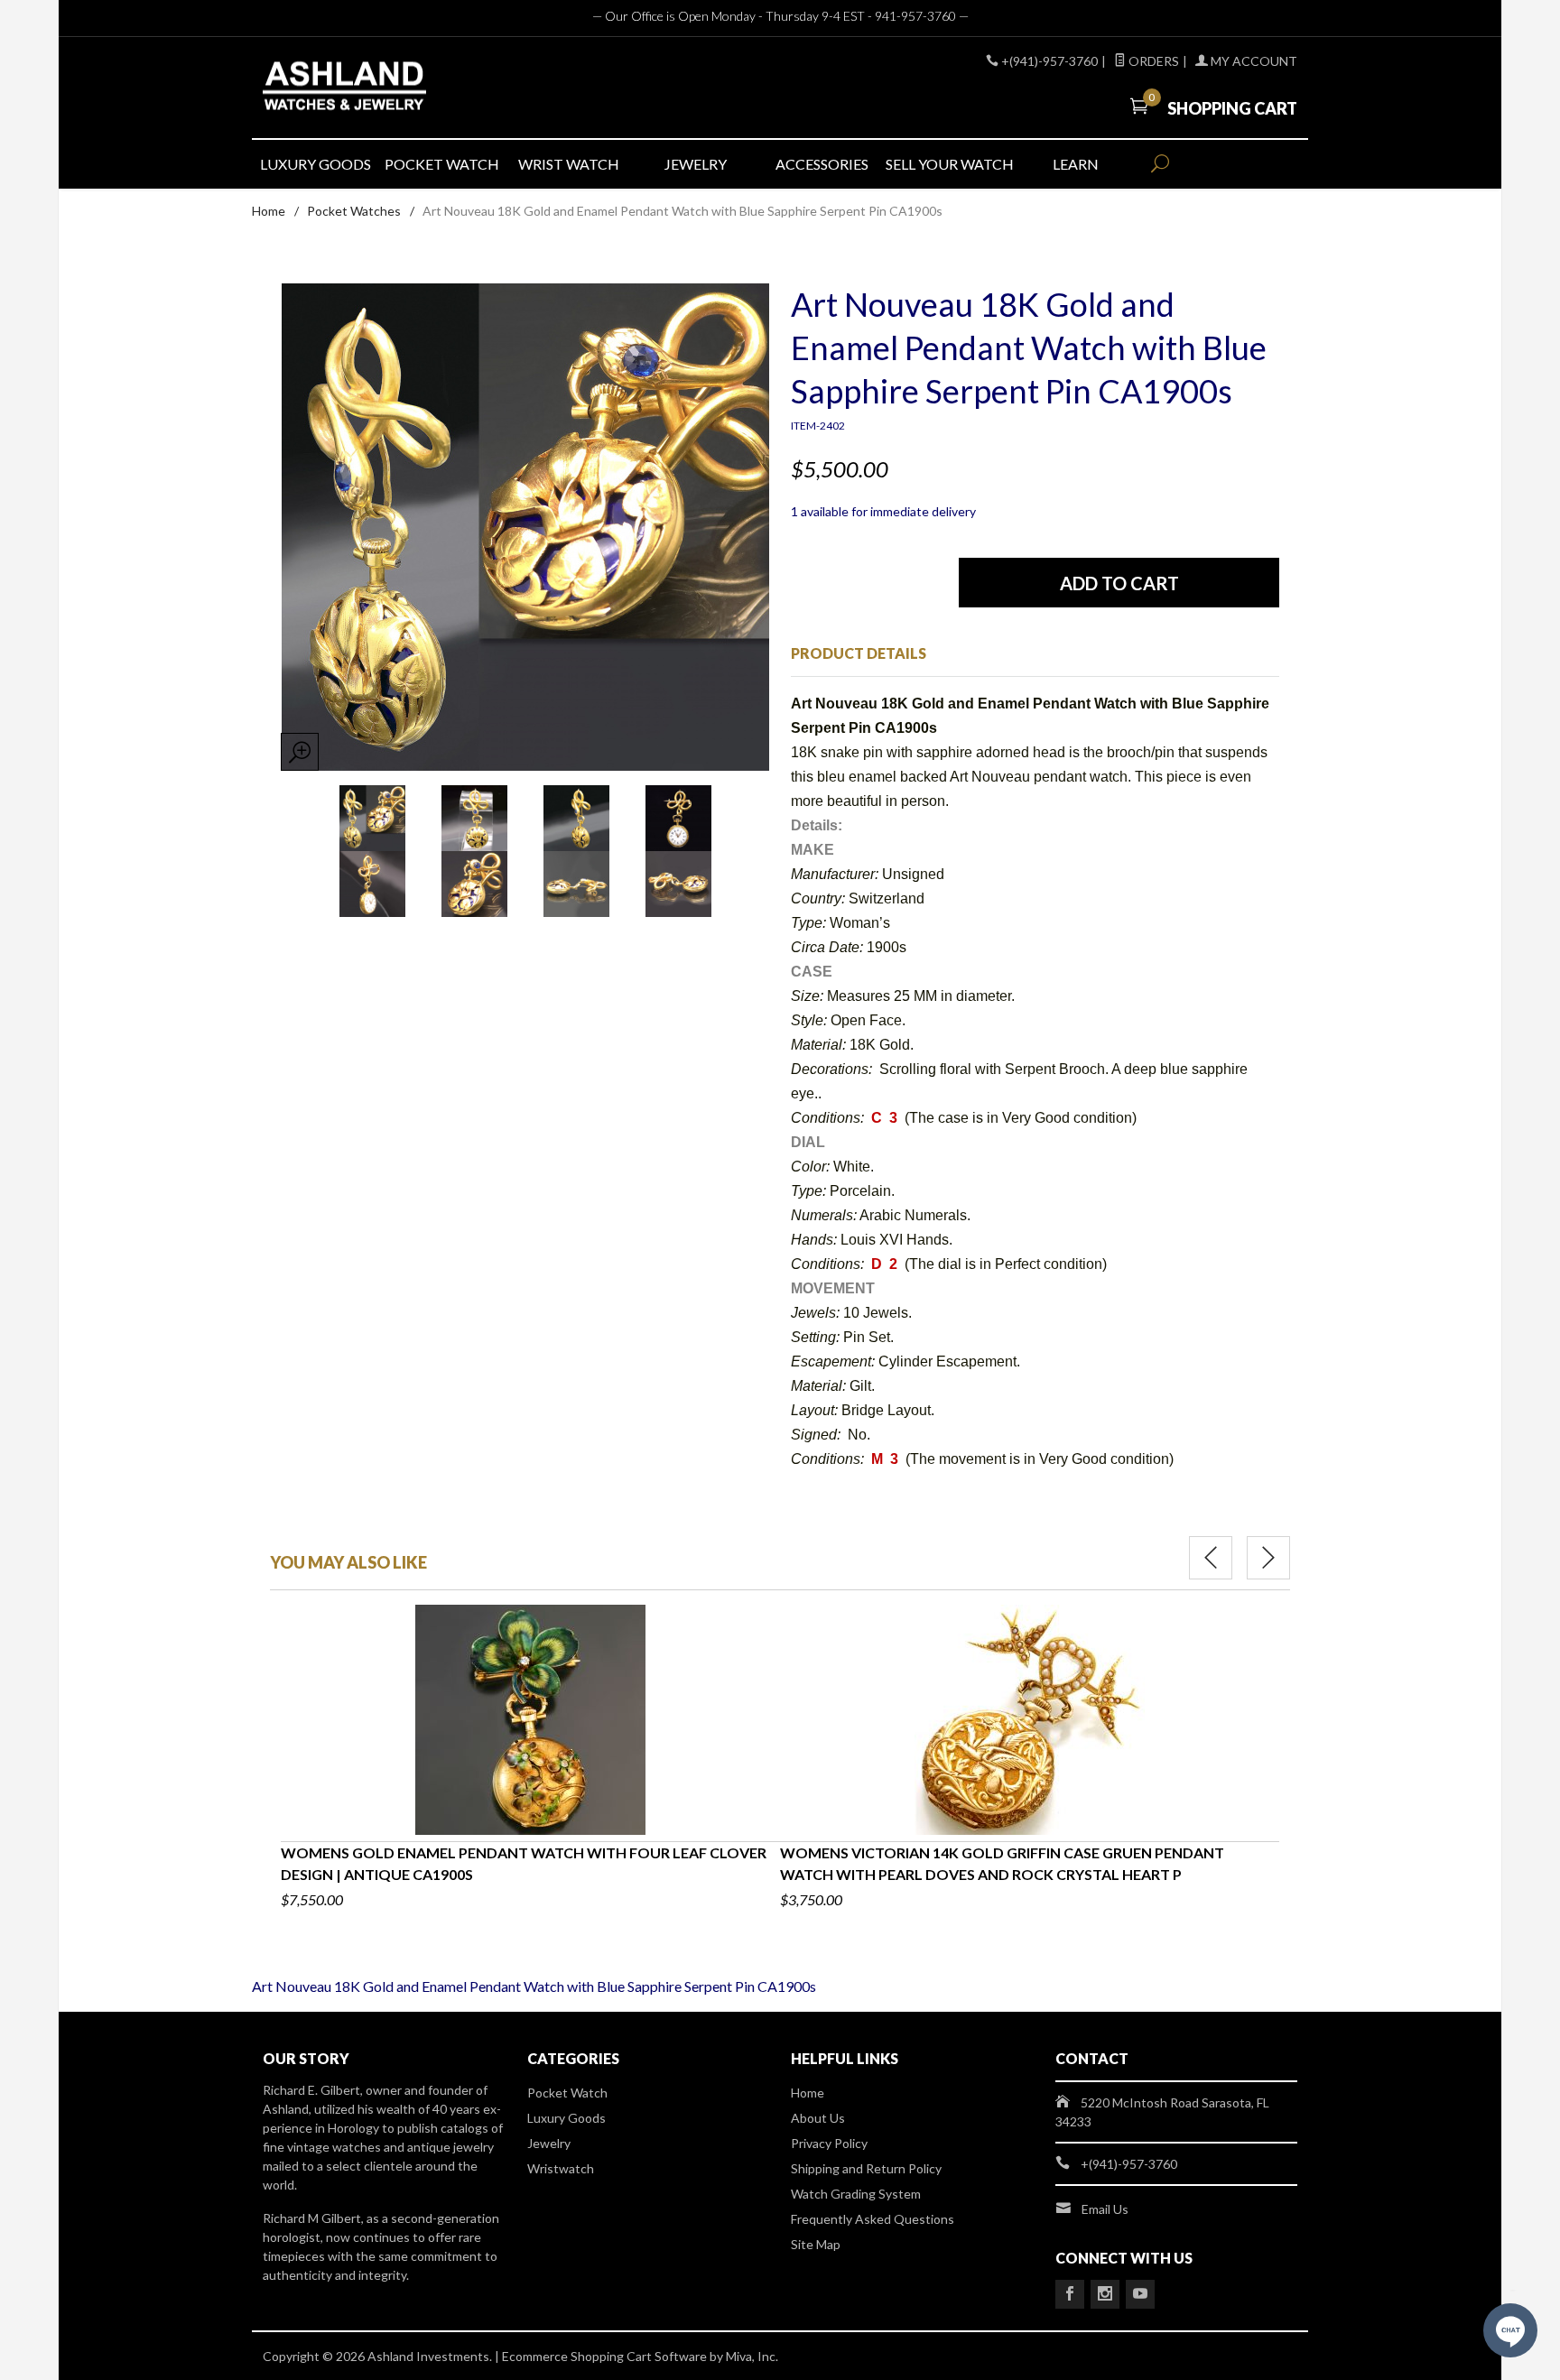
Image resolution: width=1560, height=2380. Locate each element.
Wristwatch (561, 2168)
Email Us (1105, 2209)
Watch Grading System (856, 2194)
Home (269, 211)
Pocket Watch (567, 2093)
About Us (818, 2118)
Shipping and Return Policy (866, 2168)
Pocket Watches (354, 211)
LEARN (1076, 164)
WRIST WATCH (569, 164)
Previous (1211, 1558)
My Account (1253, 61)
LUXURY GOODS (316, 164)
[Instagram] (1105, 2294)
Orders (1152, 61)
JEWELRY (696, 164)
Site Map (816, 2244)
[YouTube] (1140, 2294)
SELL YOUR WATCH (949, 164)
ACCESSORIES (822, 164)
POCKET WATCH (442, 164)
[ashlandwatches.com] (428, 88)
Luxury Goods (566, 2118)
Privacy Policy (829, 2143)
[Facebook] (1070, 2294)
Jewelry (549, 2143)
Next (1268, 1558)
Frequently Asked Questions (873, 2219)
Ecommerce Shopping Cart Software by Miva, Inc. (640, 2356)
